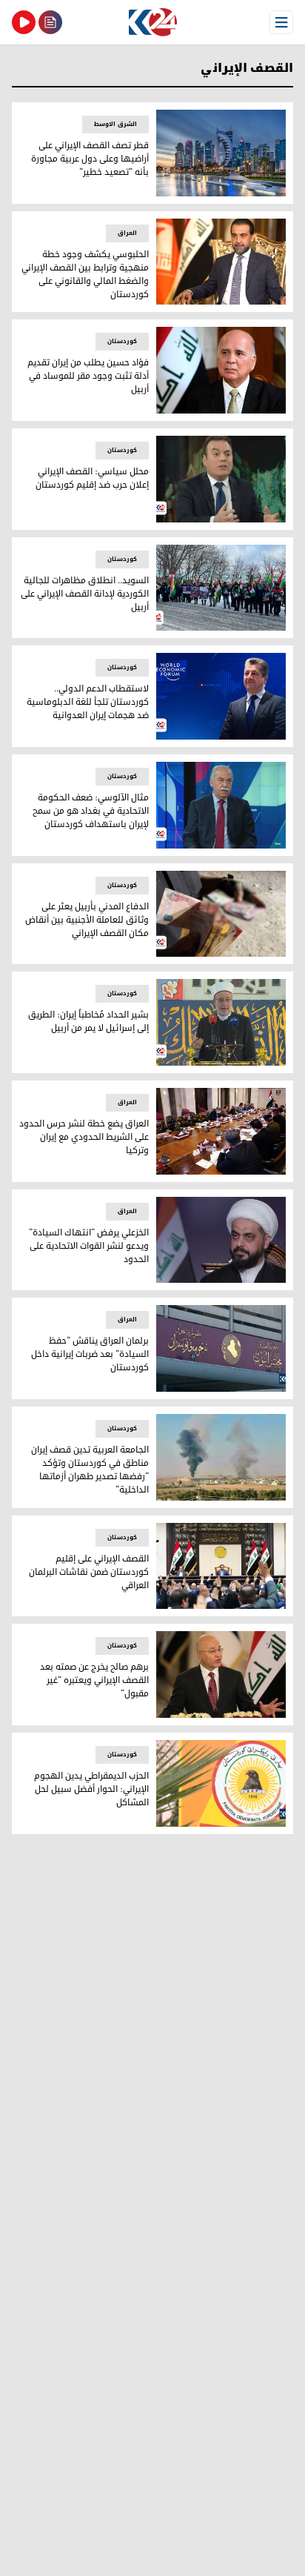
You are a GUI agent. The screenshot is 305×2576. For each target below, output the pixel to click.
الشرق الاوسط (115, 124)
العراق (127, 233)
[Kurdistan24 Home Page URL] (152, 22)
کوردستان (122, 341)
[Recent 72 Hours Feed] (50, 22)
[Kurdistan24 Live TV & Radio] (24, 22)
